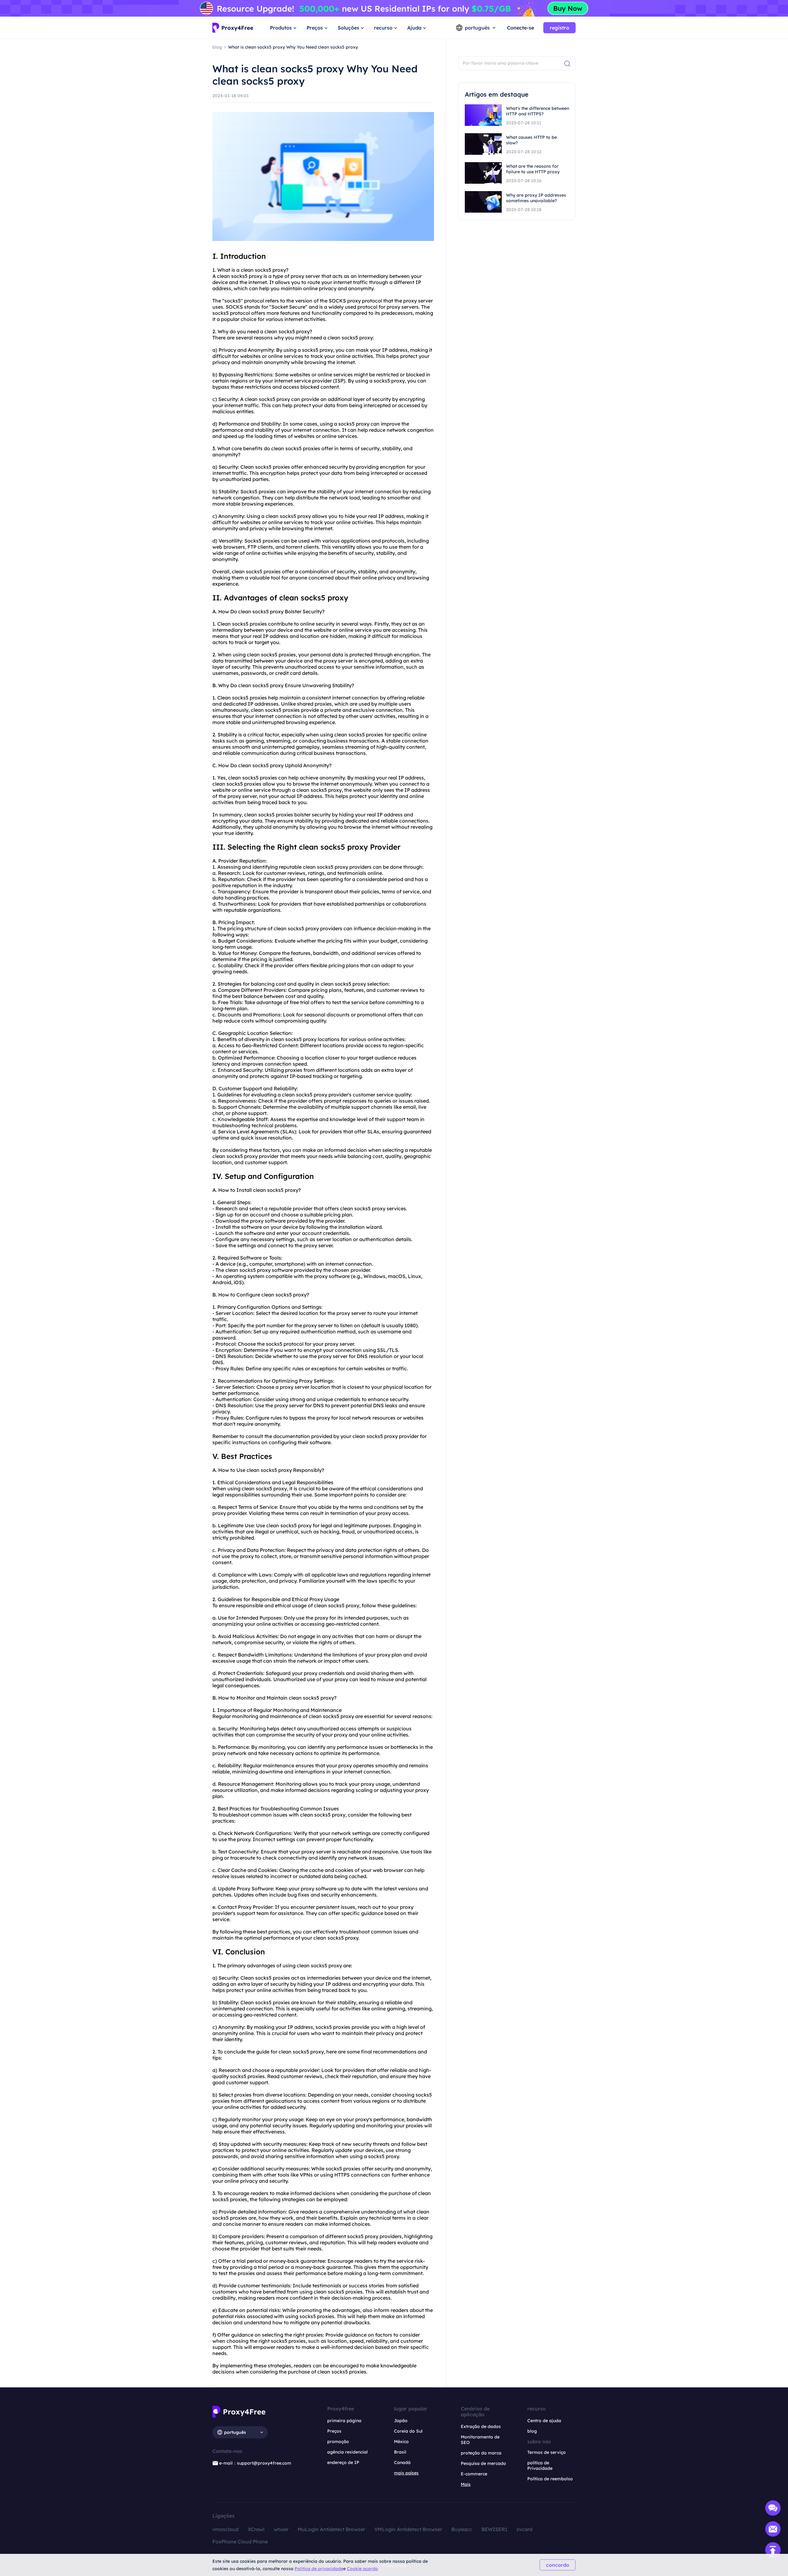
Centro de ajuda (544, 2421)
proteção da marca (481, 2453)
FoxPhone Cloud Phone (240, 2542)
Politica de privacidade (319, 2569)
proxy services (389, 1208)
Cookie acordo (362, 2569)
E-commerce (474, 2474)
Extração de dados (481, 2426)
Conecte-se (521, 28)
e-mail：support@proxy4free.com (255, 2463)
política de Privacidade (540, 2466)
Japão (401, 2421)
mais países (406, 2473)
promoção (338, 2442)
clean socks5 (256, 270)
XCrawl (256, 2529)
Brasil (400, 2452)
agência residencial (348, 2452)
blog (532, 2431)
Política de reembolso (550, 2479)
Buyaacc (462, 2529)
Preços (334, 2431)
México (401, 2442)
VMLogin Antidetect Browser (408, 2529)
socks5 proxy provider (343, 867)
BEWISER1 (494, 2529)
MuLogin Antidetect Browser (331, 2529)
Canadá (402, 2462)
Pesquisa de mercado (483, 2463)
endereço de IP (343, 2462)
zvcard (525, 2529)
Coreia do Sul (408, 2431)
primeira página (344, 2421)
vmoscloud (225, 2529)
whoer (281, 2529)
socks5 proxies (303, 448)
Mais (466, 2484)
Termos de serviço (547, 2452)
